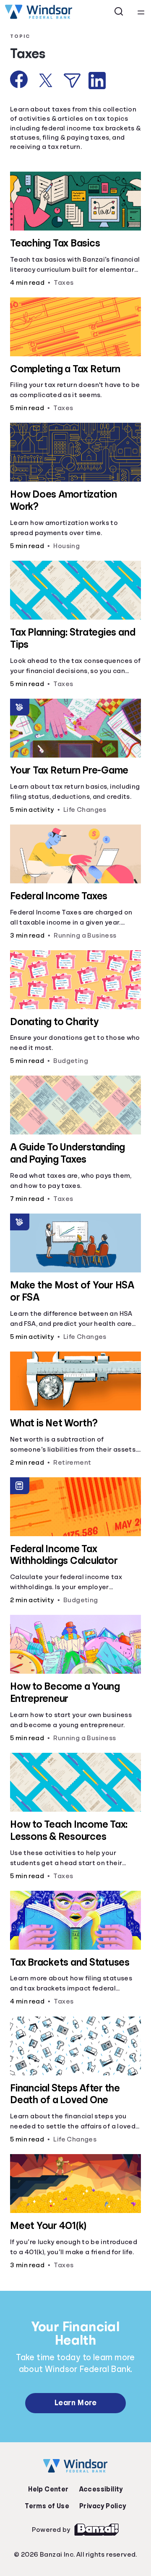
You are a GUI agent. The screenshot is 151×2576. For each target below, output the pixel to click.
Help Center (48, 2489)
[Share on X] (46, 80)
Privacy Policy (103, 2506)
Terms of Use (47, 2506)
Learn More (75, 2403)
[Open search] (119, 12)
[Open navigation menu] (141, 12)
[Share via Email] (72, 81)
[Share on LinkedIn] (97, 81)
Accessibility (101, 2489)
